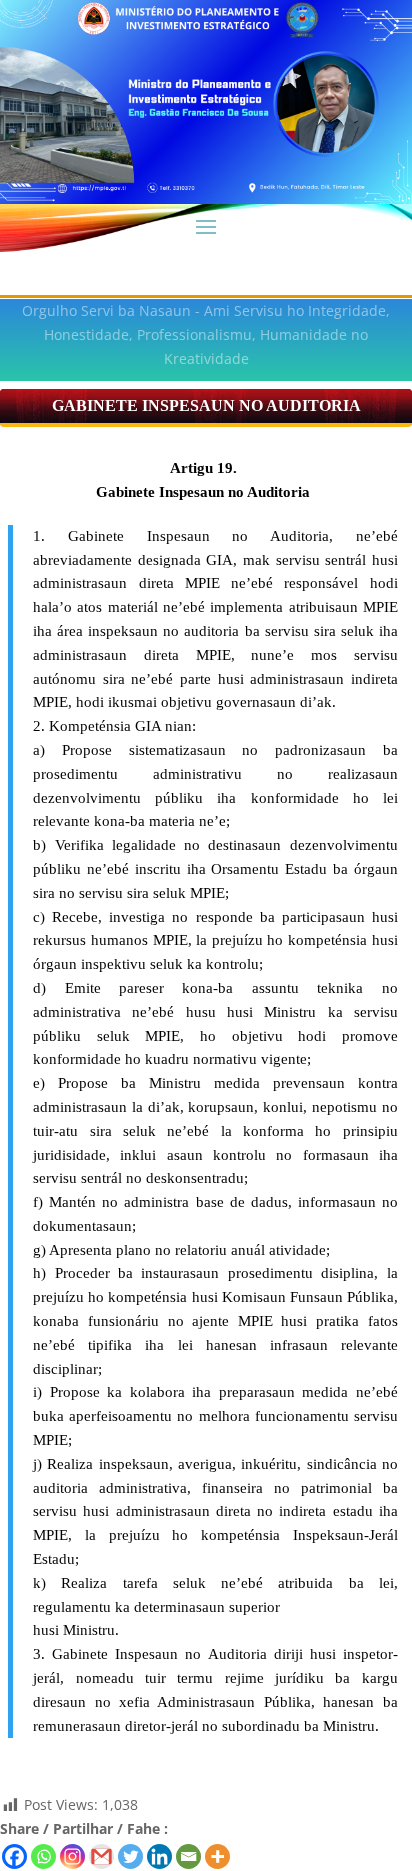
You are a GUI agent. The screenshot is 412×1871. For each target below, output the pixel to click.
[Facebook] (14, 1856)
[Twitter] (130, 1856)
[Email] (188, 1856)
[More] (217, 1856)
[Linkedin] (159, 1856)
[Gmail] (101, 1856)
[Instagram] (72, 1856)
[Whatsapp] (43, 1856)
